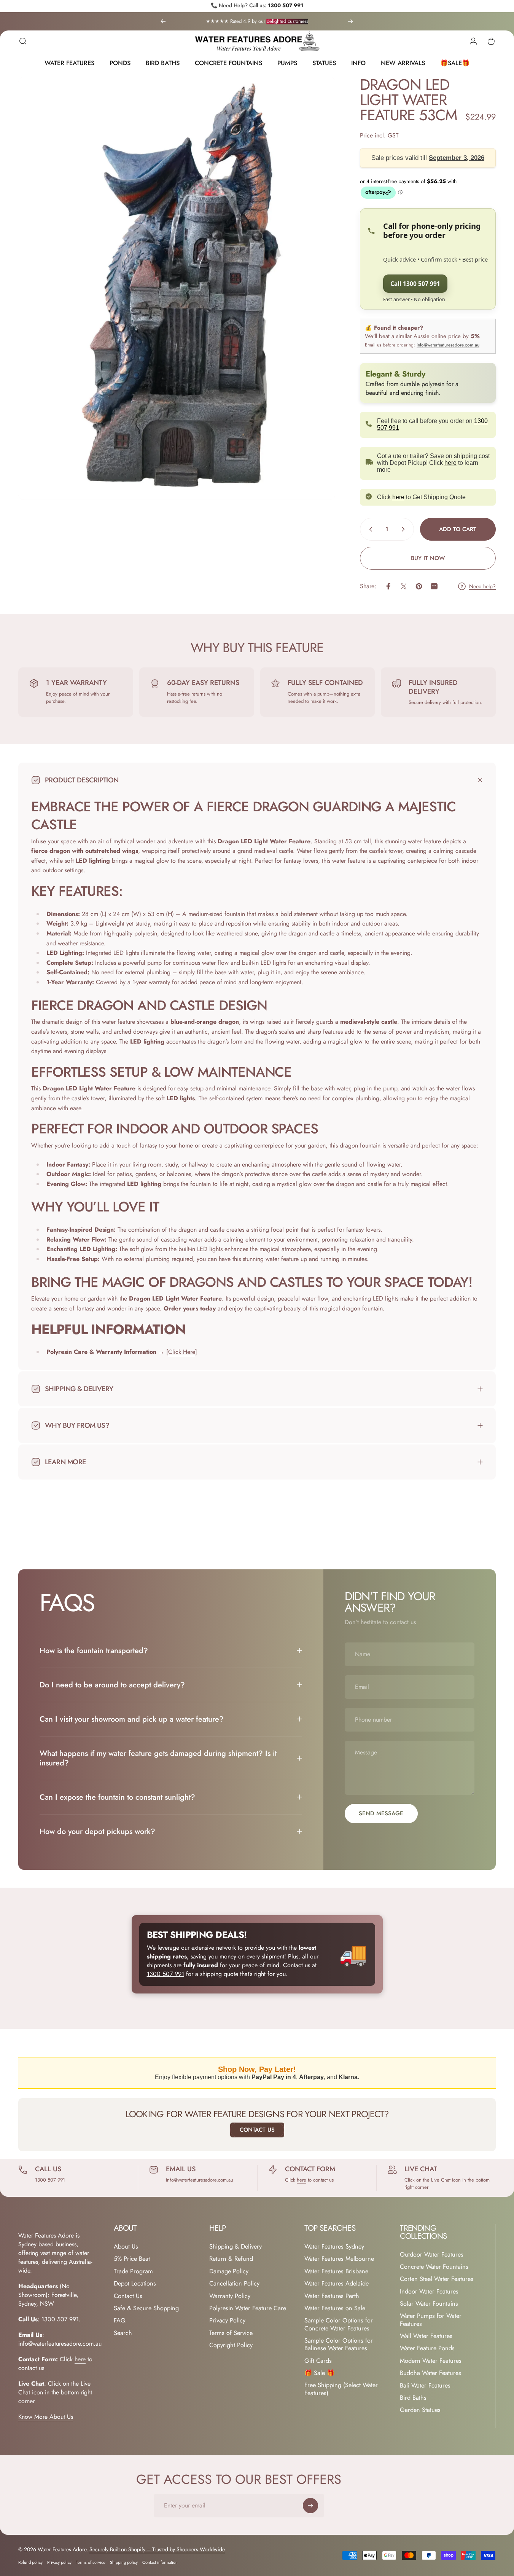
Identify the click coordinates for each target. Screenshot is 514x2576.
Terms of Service (231, 2333)
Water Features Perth (332, 2296)
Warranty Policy (230, 2296)
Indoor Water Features (429, 2292)
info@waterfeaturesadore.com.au (448, 345)
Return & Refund (231, 2259)
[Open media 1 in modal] (177, 288)
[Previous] (163, 21)
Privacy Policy (227, 2321)
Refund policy (30, 2562)
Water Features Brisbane (336, 2271)
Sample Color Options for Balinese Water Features (339, 2345)
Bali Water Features (425, 2386)
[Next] (350, 21)
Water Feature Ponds (427, 2349)
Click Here (182, 1352)
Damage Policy (229, 2271)
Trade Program (133, 2271)
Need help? (482, 587)
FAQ (120, 2321)
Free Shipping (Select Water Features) (341, 2389)
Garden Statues (420, 2410)
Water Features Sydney (334, 2247)
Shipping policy (124, 2562)
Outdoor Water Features (432, 2255)
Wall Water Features (426, 2336)
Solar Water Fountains (429, 2304)
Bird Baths (413, 2398)
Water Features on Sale (335, 2308)
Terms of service (91, 2562)
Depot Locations (135, 2284)
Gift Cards (318, 2361)
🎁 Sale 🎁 (319, 2373)
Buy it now (428, 558)
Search (123, 2333)
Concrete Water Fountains (434, 2267)
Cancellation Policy (234, 2284)
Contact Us (257, 2130)
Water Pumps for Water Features (431, 2320)
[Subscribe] (310, 2506)
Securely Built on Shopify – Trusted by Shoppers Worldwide (157, 2549)
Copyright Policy (231, 2345)
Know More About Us (46, 2417)
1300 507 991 (286, 5)
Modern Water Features (431, 2361)
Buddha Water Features (430, 2373)
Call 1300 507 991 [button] (415, 284)
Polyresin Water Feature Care (248, 2308)
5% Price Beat (132, 2259)
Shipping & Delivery (236, 2247)
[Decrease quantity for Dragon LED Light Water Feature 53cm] (369, 529)
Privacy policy (59, 2562)
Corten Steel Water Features (437, 2279)
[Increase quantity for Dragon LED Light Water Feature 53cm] (405, 529)
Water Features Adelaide (337, 2284)
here (450, 463)
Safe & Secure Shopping (146, 2308)
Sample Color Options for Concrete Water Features (339, 2325)
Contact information (160, 2562)
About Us (126, 2247)
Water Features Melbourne (339, 2259)
